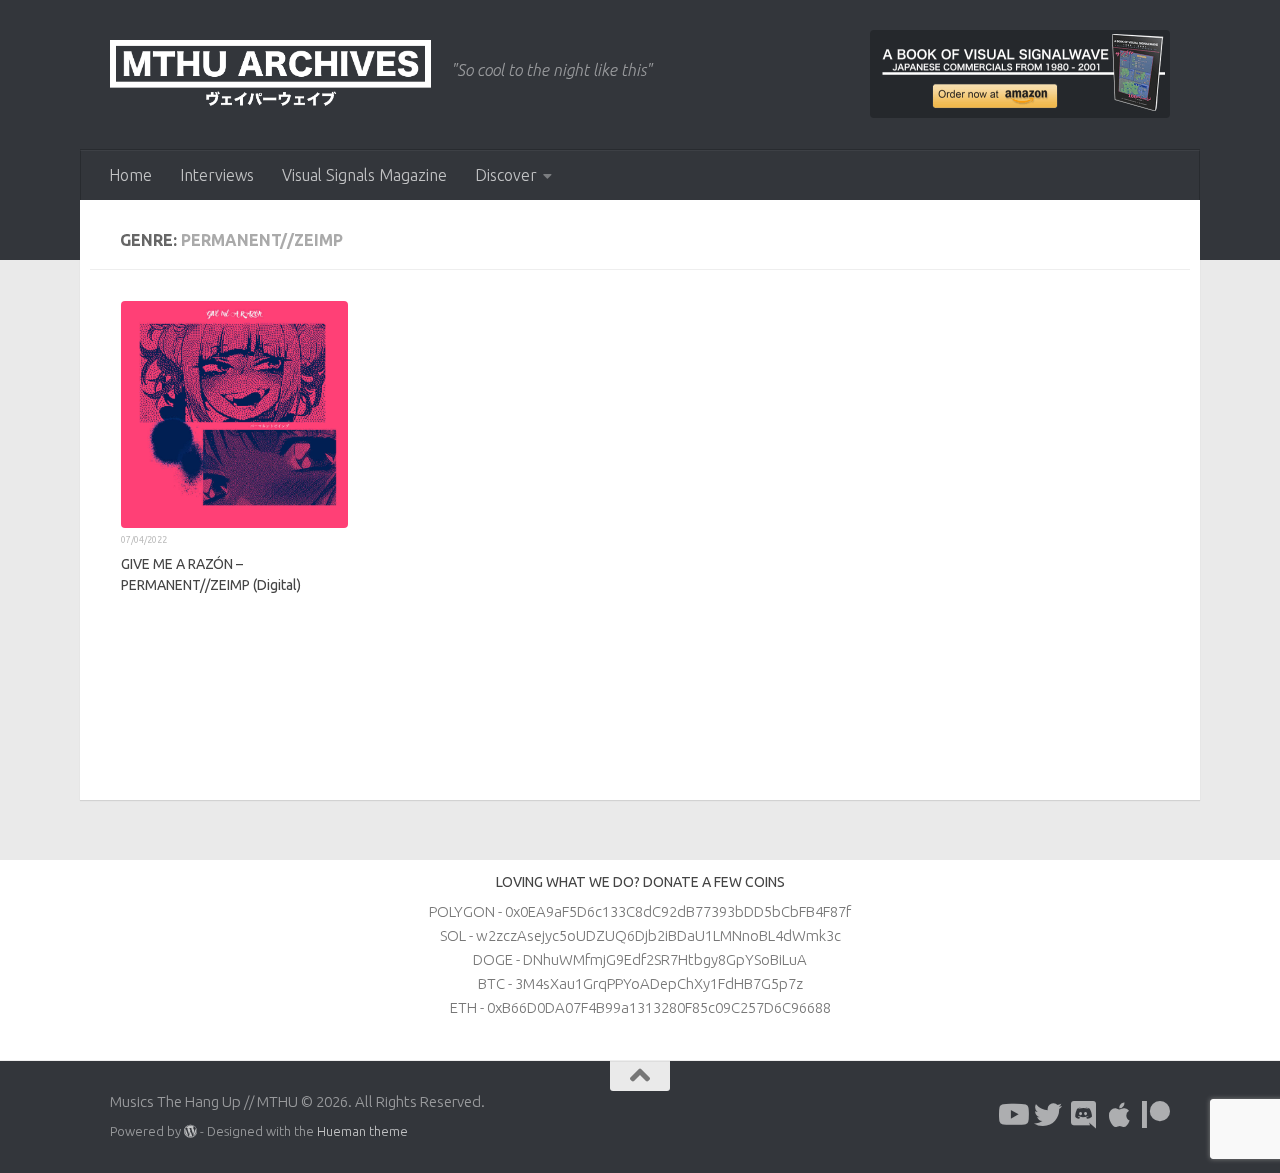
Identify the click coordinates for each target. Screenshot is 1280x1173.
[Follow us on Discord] (1084, 1115)
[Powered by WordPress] (190, 1131)
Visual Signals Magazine (364, 175)
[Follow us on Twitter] (1048, 1115)
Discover (506, 175)
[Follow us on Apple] (1120, 1115)
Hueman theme (362, 1131)
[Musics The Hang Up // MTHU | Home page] (270, 75)
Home (130, 175)
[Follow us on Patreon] (1156, 1115)
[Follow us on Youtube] (1012, 1115)
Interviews (217, 175)
